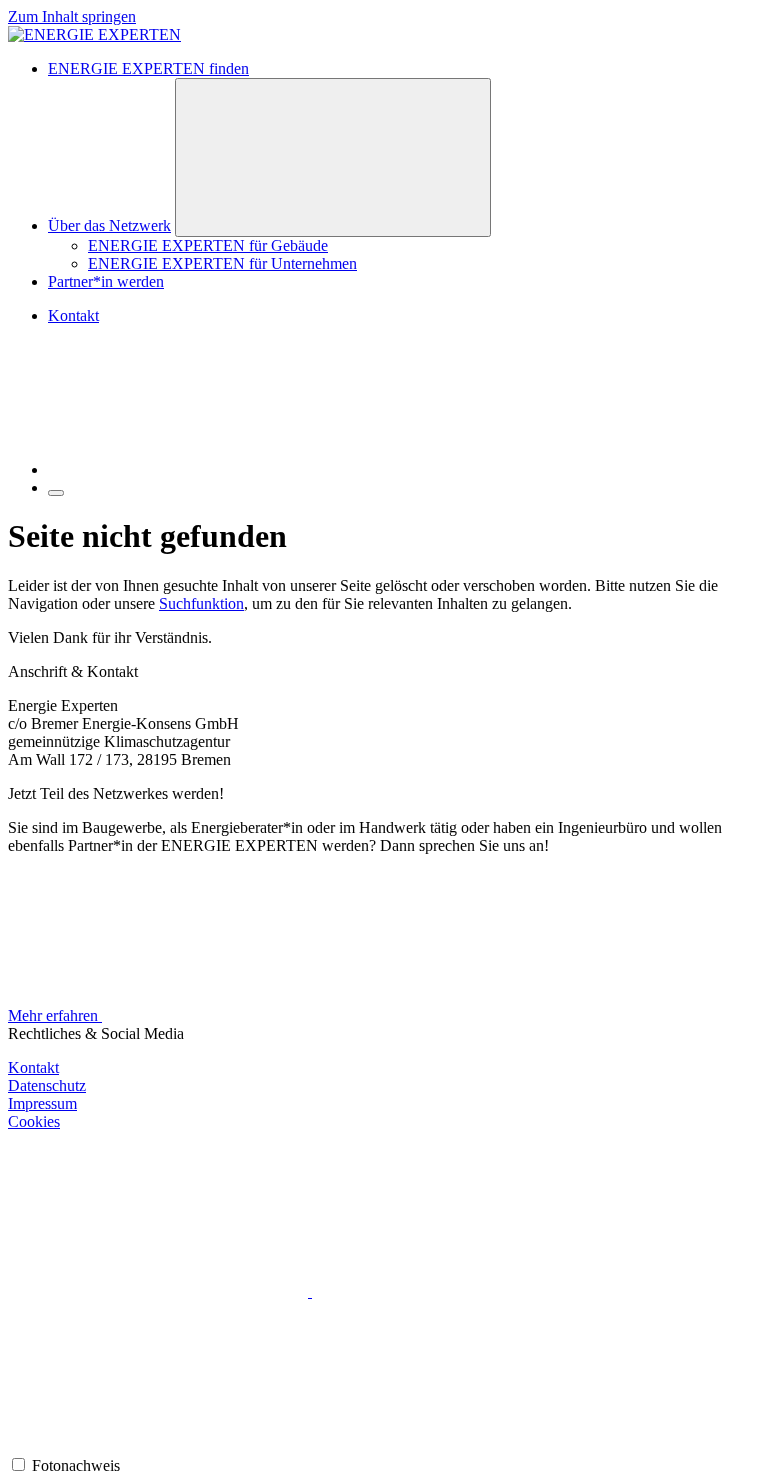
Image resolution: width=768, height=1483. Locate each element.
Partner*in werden (106, 281)
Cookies (34, 1121)
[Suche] (198, 469)
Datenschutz (47, 1085)
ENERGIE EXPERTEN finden (148, 68)
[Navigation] (56, 493)
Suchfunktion (201, 603)
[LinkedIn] (158, 1445)
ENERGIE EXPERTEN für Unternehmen (222, 263)
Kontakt (73, 315)
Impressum (42, 1103)
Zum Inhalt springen (72, 16)
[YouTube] (462, 1291)
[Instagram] (160, 1291)
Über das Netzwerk (109, 225)
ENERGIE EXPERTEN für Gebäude (208, 245)
